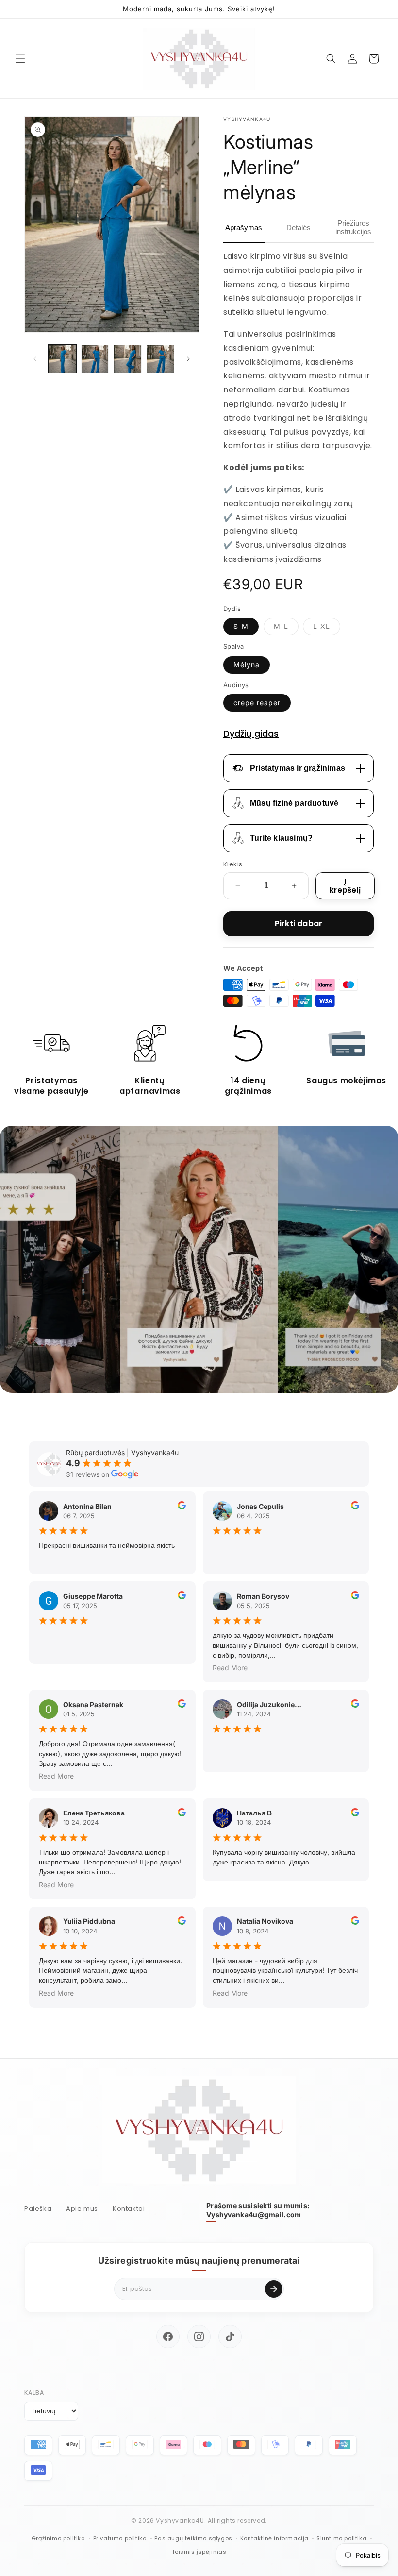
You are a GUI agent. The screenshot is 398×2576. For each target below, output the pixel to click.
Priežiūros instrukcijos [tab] (353, 227)
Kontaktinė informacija (274, 2538)
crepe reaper (257, 703)
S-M (241, 626)
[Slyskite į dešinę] (188, 359)
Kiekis (233, 864)
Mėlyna (247, 665)
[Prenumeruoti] (274, 2289)
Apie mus (82, 2209)
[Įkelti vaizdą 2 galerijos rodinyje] (95, 359)
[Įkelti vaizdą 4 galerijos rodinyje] (161, 359)
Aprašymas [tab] (244, 228)
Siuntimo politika (341, 2538)
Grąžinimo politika (58, 2538)
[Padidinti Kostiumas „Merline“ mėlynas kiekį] (294, 886)
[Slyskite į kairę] (35, 359)
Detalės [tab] (298, 228)
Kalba (34, 2393)
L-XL (327, 628)
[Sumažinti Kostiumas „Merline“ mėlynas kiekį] (238, 886)
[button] (20, 59)
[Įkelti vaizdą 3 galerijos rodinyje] (128, 359)
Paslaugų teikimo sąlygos (193, 2538)
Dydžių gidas (251, 734)
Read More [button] (230, 1668)
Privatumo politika (120, 2538)
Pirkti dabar (298, 924)
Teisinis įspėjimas (199, 2552)
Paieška (38, 2209)
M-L (286, 628)
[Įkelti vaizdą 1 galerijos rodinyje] (62, 359)
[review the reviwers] (182, 1507)
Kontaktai (129, 2209)
